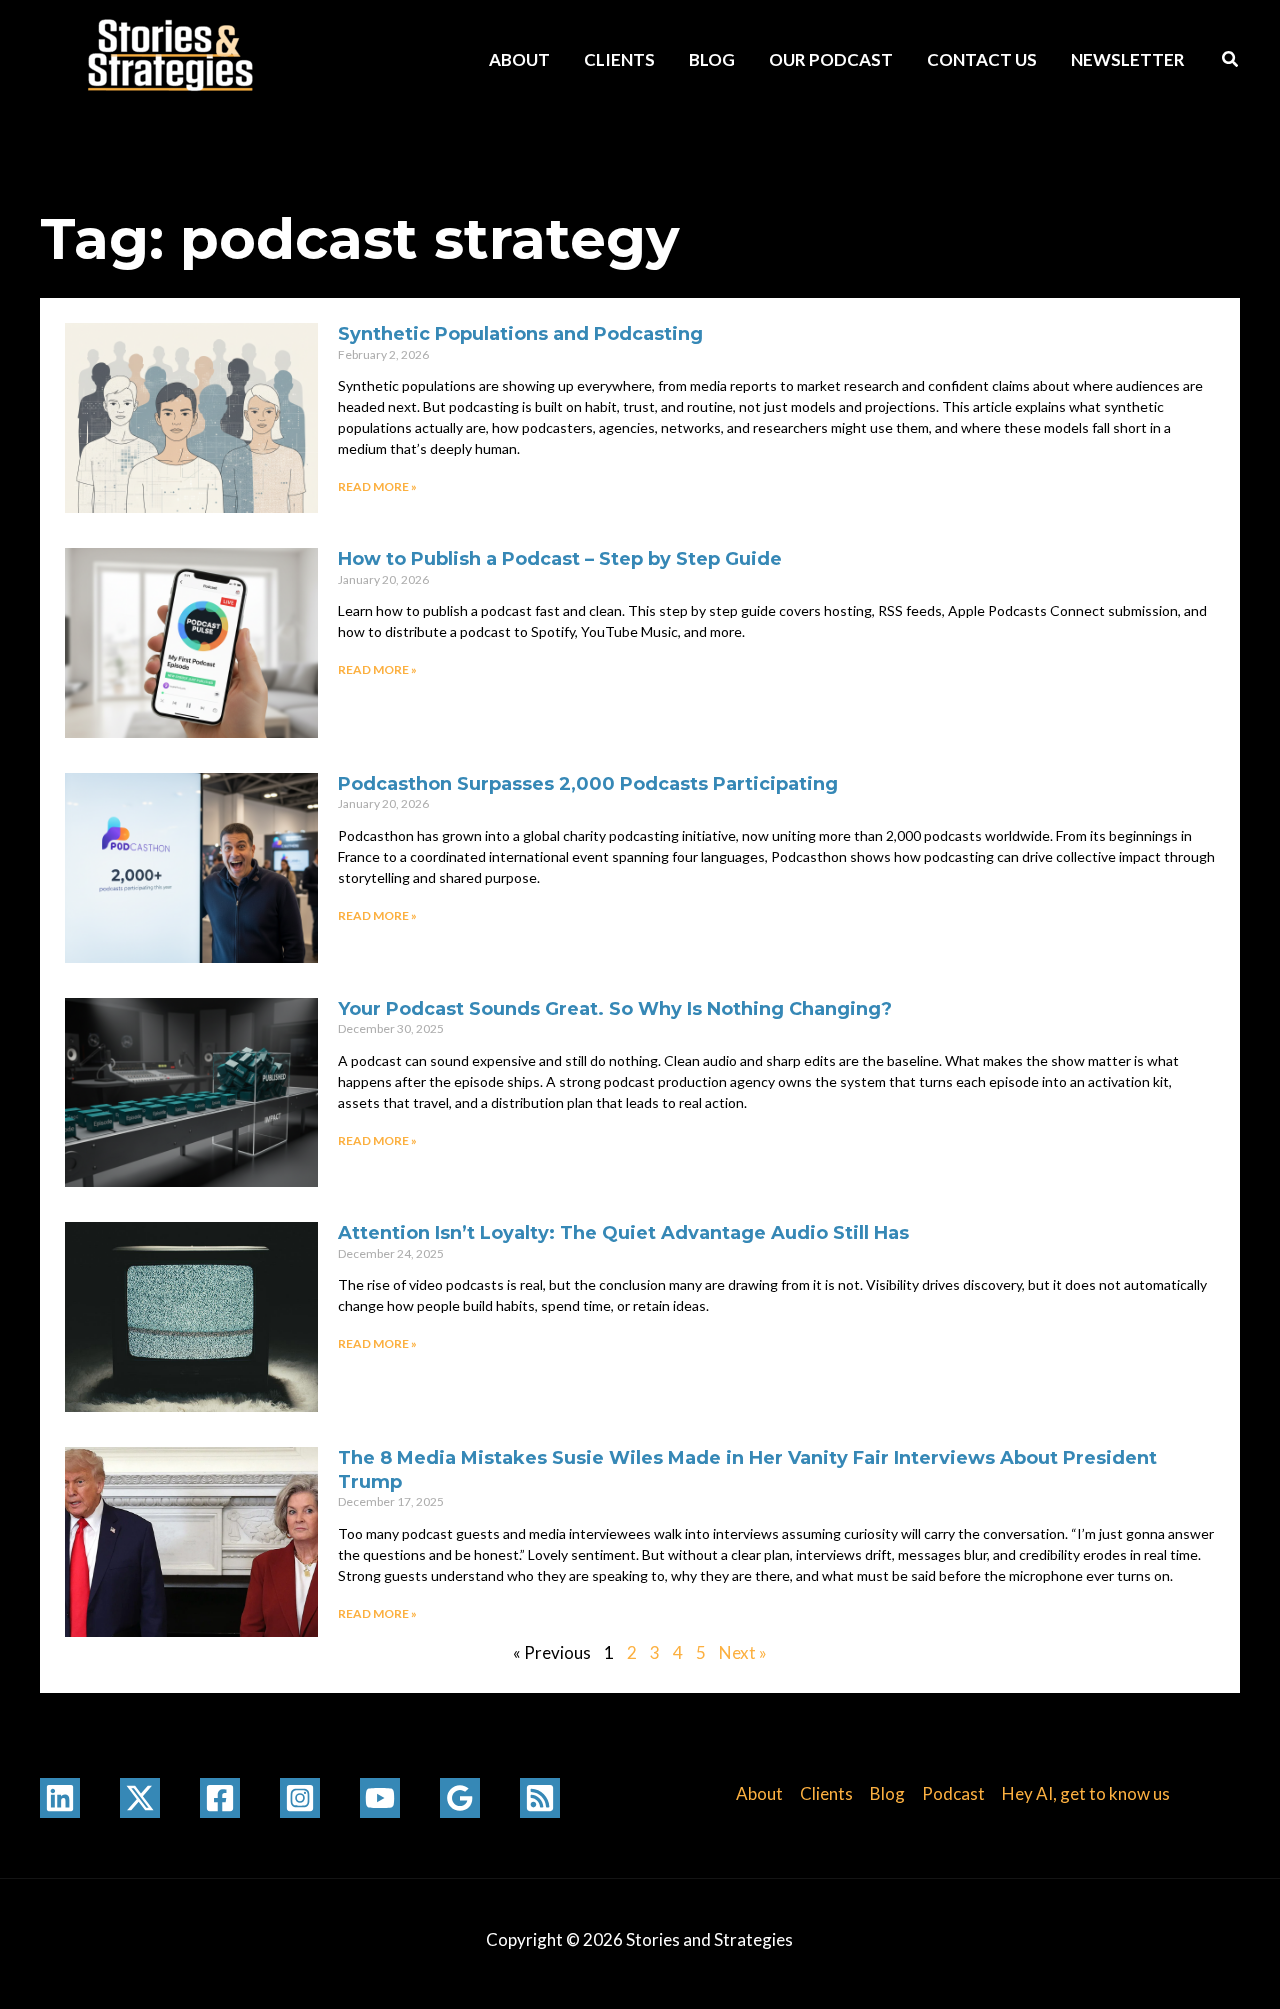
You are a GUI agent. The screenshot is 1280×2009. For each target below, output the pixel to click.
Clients (619, 59)
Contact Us (982, 59)
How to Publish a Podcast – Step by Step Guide (560, 559)
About (519, 59)
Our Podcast (831, 59)
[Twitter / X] (140, 1798)
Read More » (377, 486)
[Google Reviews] (460, 1798)
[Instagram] (300, 1798)
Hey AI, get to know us (1086, 1793)
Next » (743, 1652)
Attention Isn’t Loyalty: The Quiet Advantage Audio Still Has (623, 1233)
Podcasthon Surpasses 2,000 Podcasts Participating (588, 784)
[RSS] (540, 1798)
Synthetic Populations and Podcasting (520, 334)
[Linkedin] (60, 1798)
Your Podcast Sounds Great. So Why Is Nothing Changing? (615, 1009)
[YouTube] (380, 1798)
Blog (712, 59)
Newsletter (1128, 59)
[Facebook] (220, 1798)
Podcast (953, 1793)
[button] (1231, 61)
